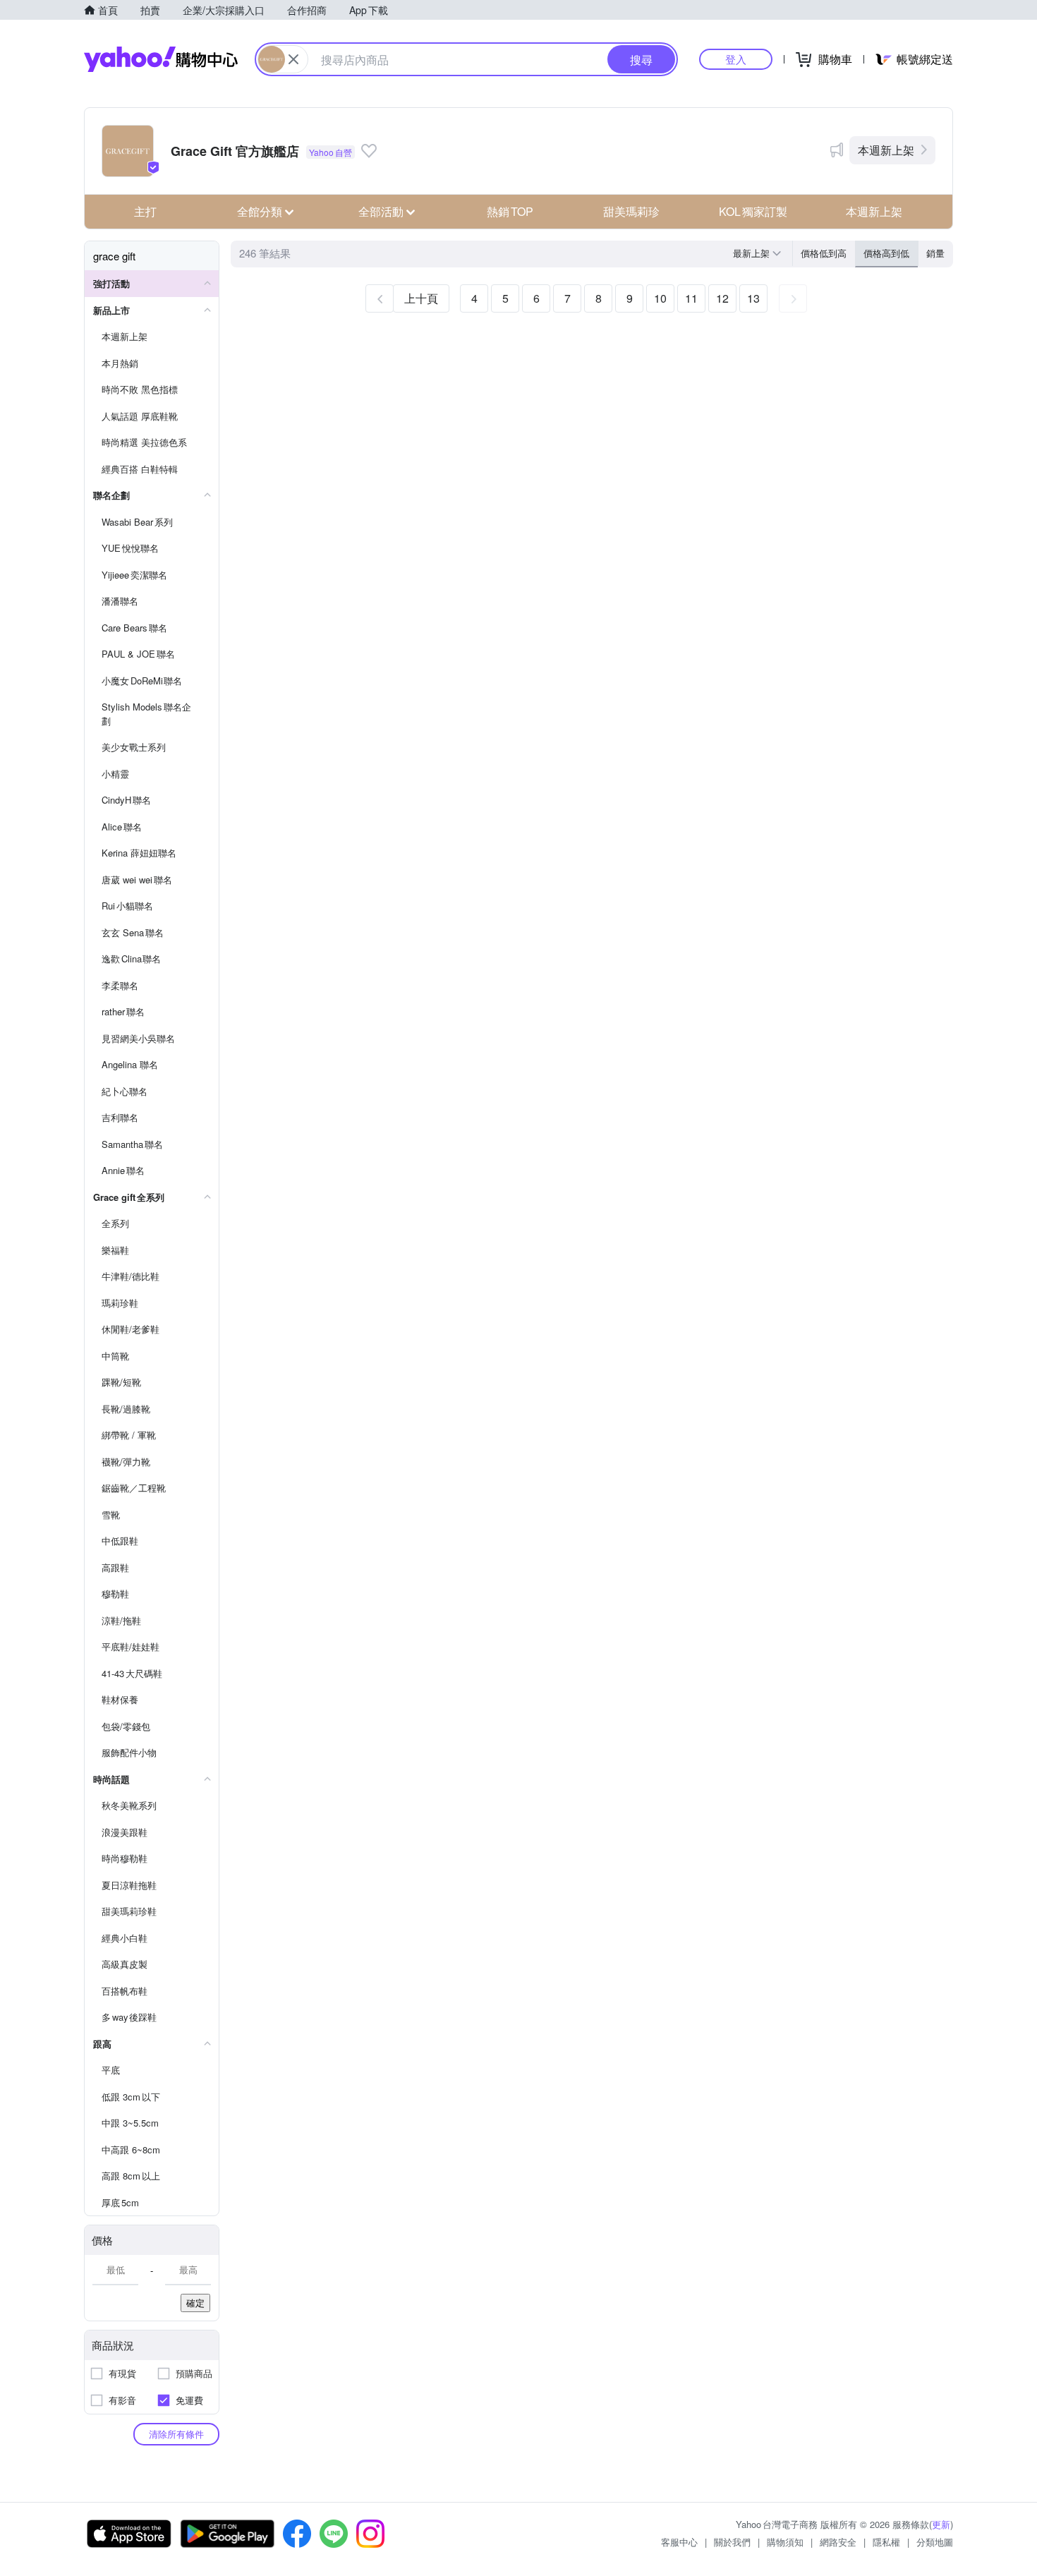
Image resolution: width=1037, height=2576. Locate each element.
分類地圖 (935, 2542)
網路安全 (838, 2542)
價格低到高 (824, 253)
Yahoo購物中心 (161, 59)
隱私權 (886, 2542)
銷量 (935, 253)
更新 (941, 2524)
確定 (195, 2303)
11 (691, 298)
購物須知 (785, 2542)
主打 (145, 211)
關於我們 (732, 2542)
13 (753, 298)
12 (722, 298)
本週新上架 (886, 150)
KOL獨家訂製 (753, 211)
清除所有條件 (176, 2434)
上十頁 (421, 298)
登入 (736, 59)
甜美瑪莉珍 (631, 211)
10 (660, 298)
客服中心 (679, 2542)
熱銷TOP (510, 211)
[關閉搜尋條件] (293, 59)
